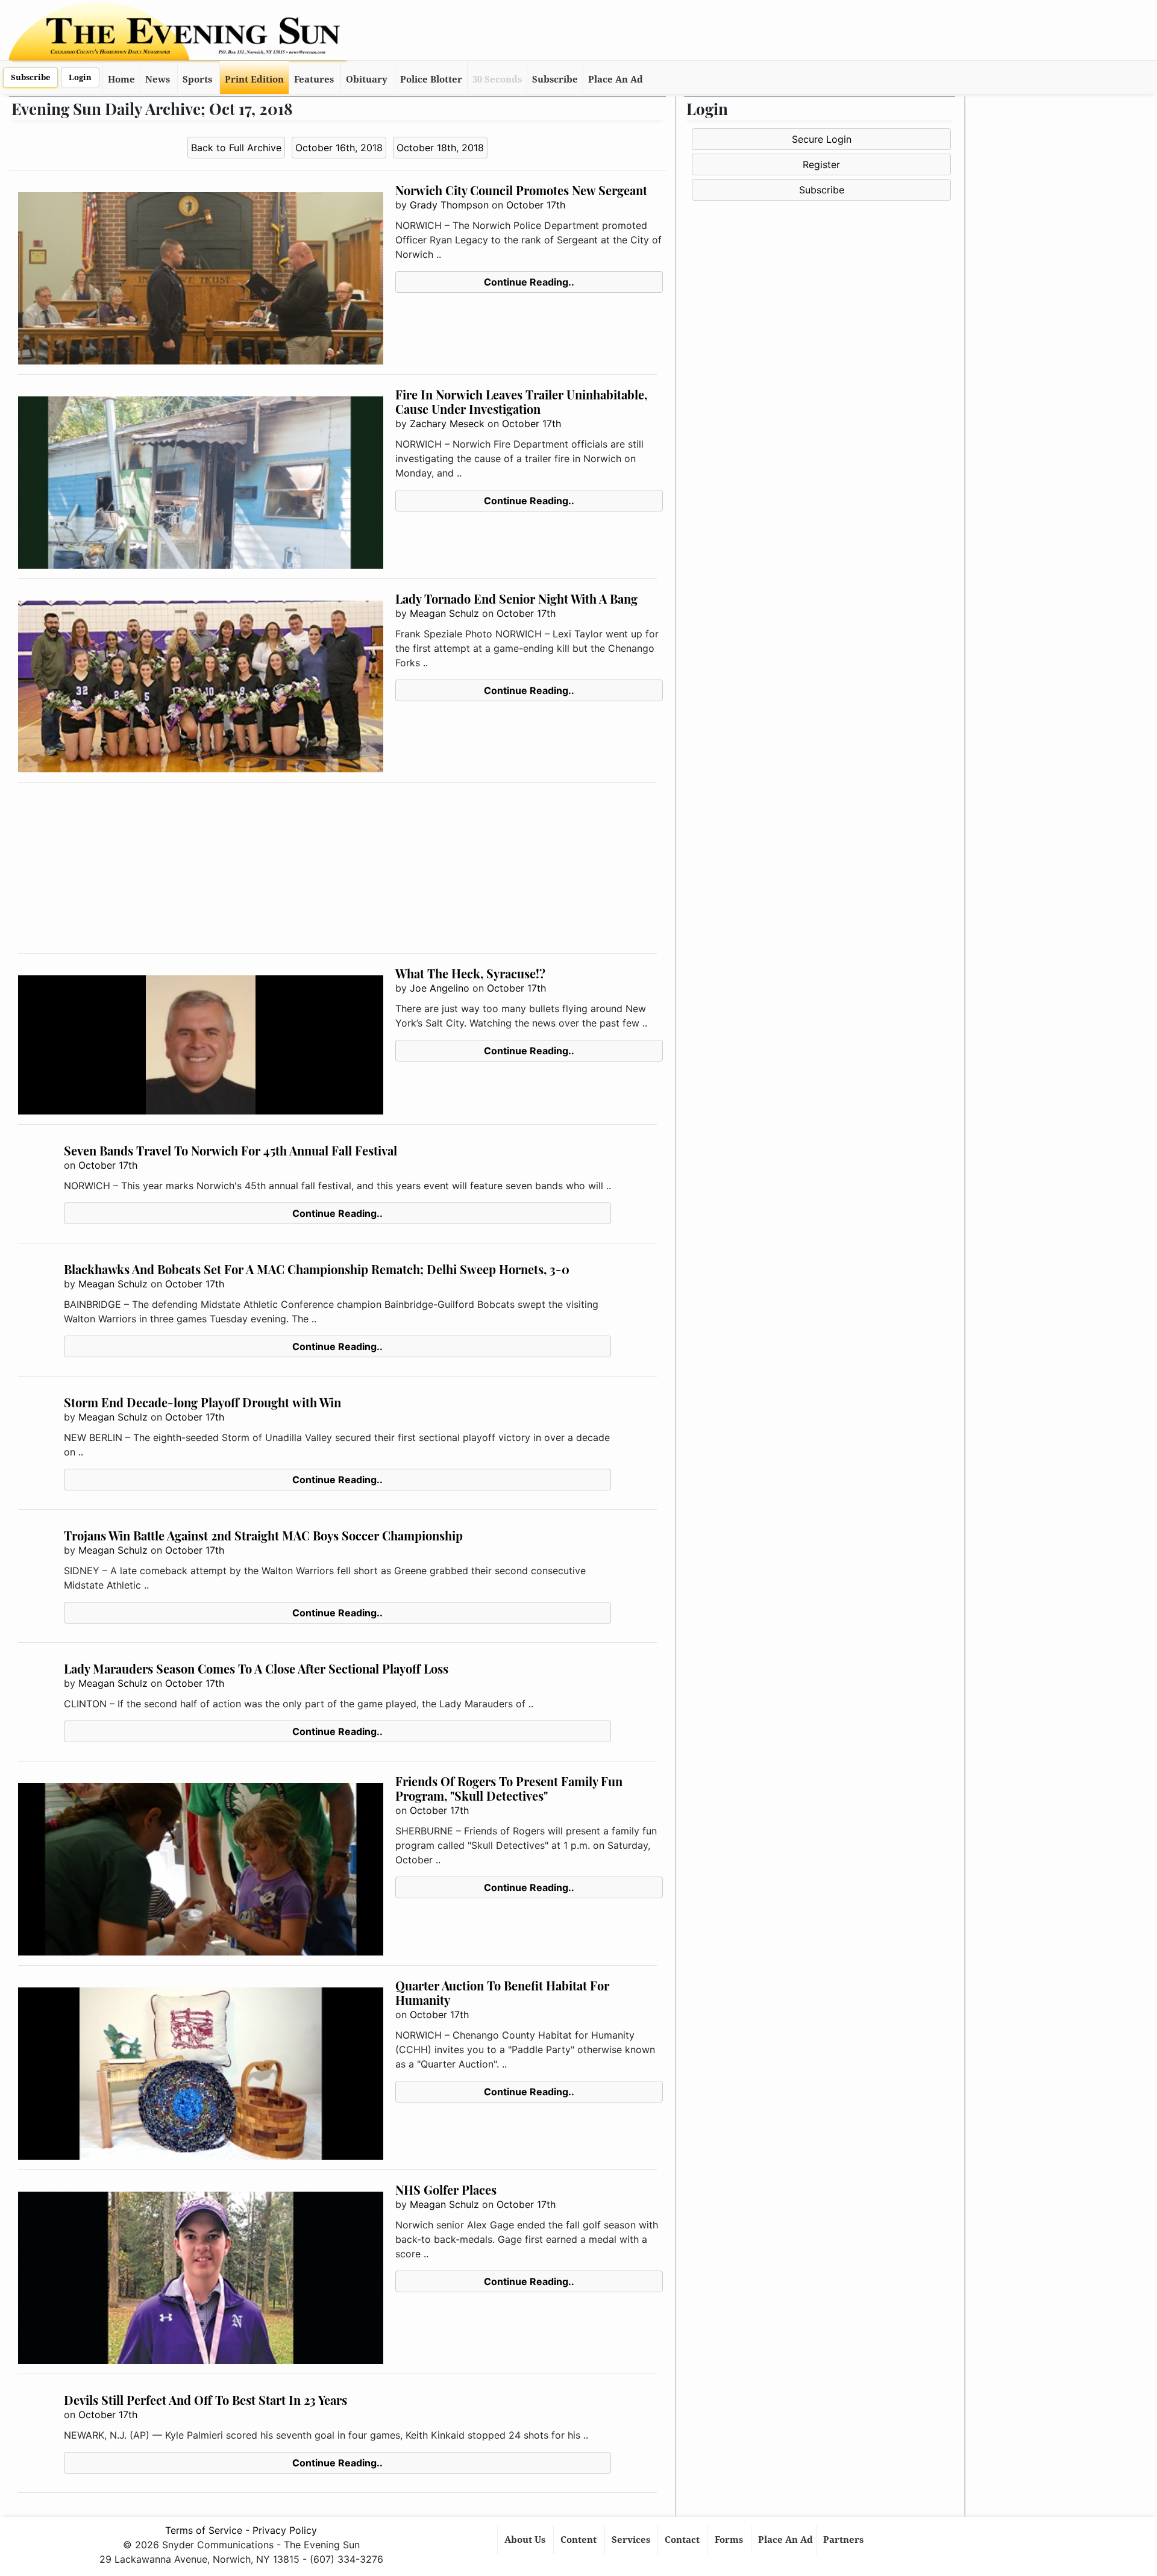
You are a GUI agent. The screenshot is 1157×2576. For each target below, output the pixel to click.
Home (121, 80)
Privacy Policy (285, 2530)
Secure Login (822, 139)
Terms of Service (204, 2530)
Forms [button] (730, 2540)
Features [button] (314, 80)
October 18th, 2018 (440, 148)
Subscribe (30, 77)
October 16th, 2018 (339, 148)
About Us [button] (526, 2540)
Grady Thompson (449, 205)
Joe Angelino (440, 988)
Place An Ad (616, 80)
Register (821, 164)
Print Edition (254, 80)
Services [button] (632, 2540)
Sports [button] (197, 80)
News (158, 80)
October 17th (536, 205)
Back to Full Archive (236, 148)
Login (80, 77)
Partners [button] (845, 2540)
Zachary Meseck (447, 424)
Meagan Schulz (444, 613)
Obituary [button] (367, 80)
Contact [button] (683, 2540)
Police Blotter (431, 80)
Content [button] (580, 2540)
